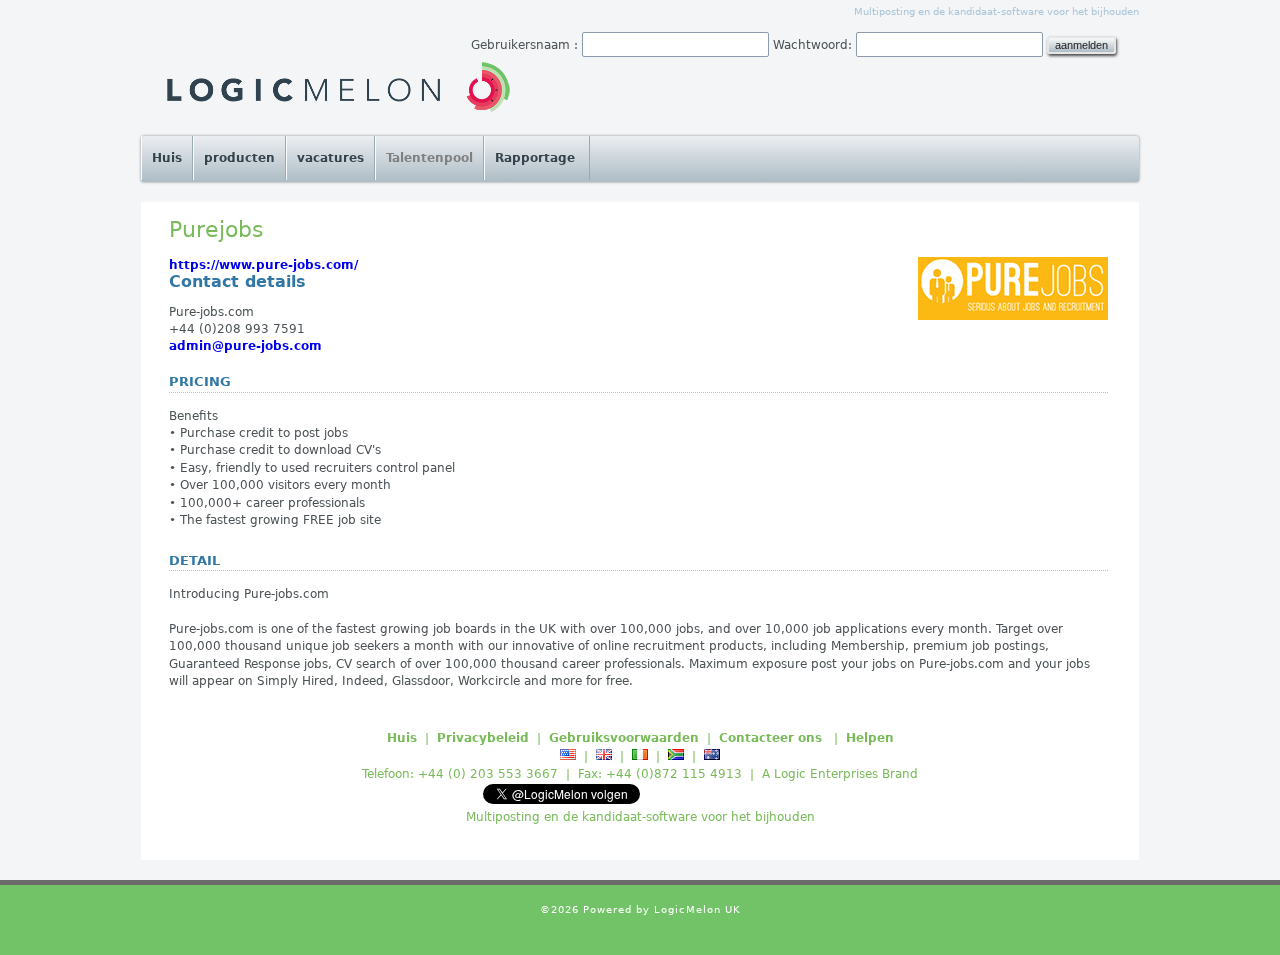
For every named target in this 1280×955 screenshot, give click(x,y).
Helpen (870, 738)
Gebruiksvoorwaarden (624, 738)
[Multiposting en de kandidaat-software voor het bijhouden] (337, 87)
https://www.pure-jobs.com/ (263, 265)
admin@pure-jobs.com (245, 346)
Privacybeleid (483, 738)
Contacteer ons (772, 738)
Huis (167, 158)
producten (239, 158)
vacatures (330, 158)
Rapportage (537, 158)
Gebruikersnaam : (524, 45)
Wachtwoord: (812, 45)
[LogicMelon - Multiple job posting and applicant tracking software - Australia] (712, 756)
